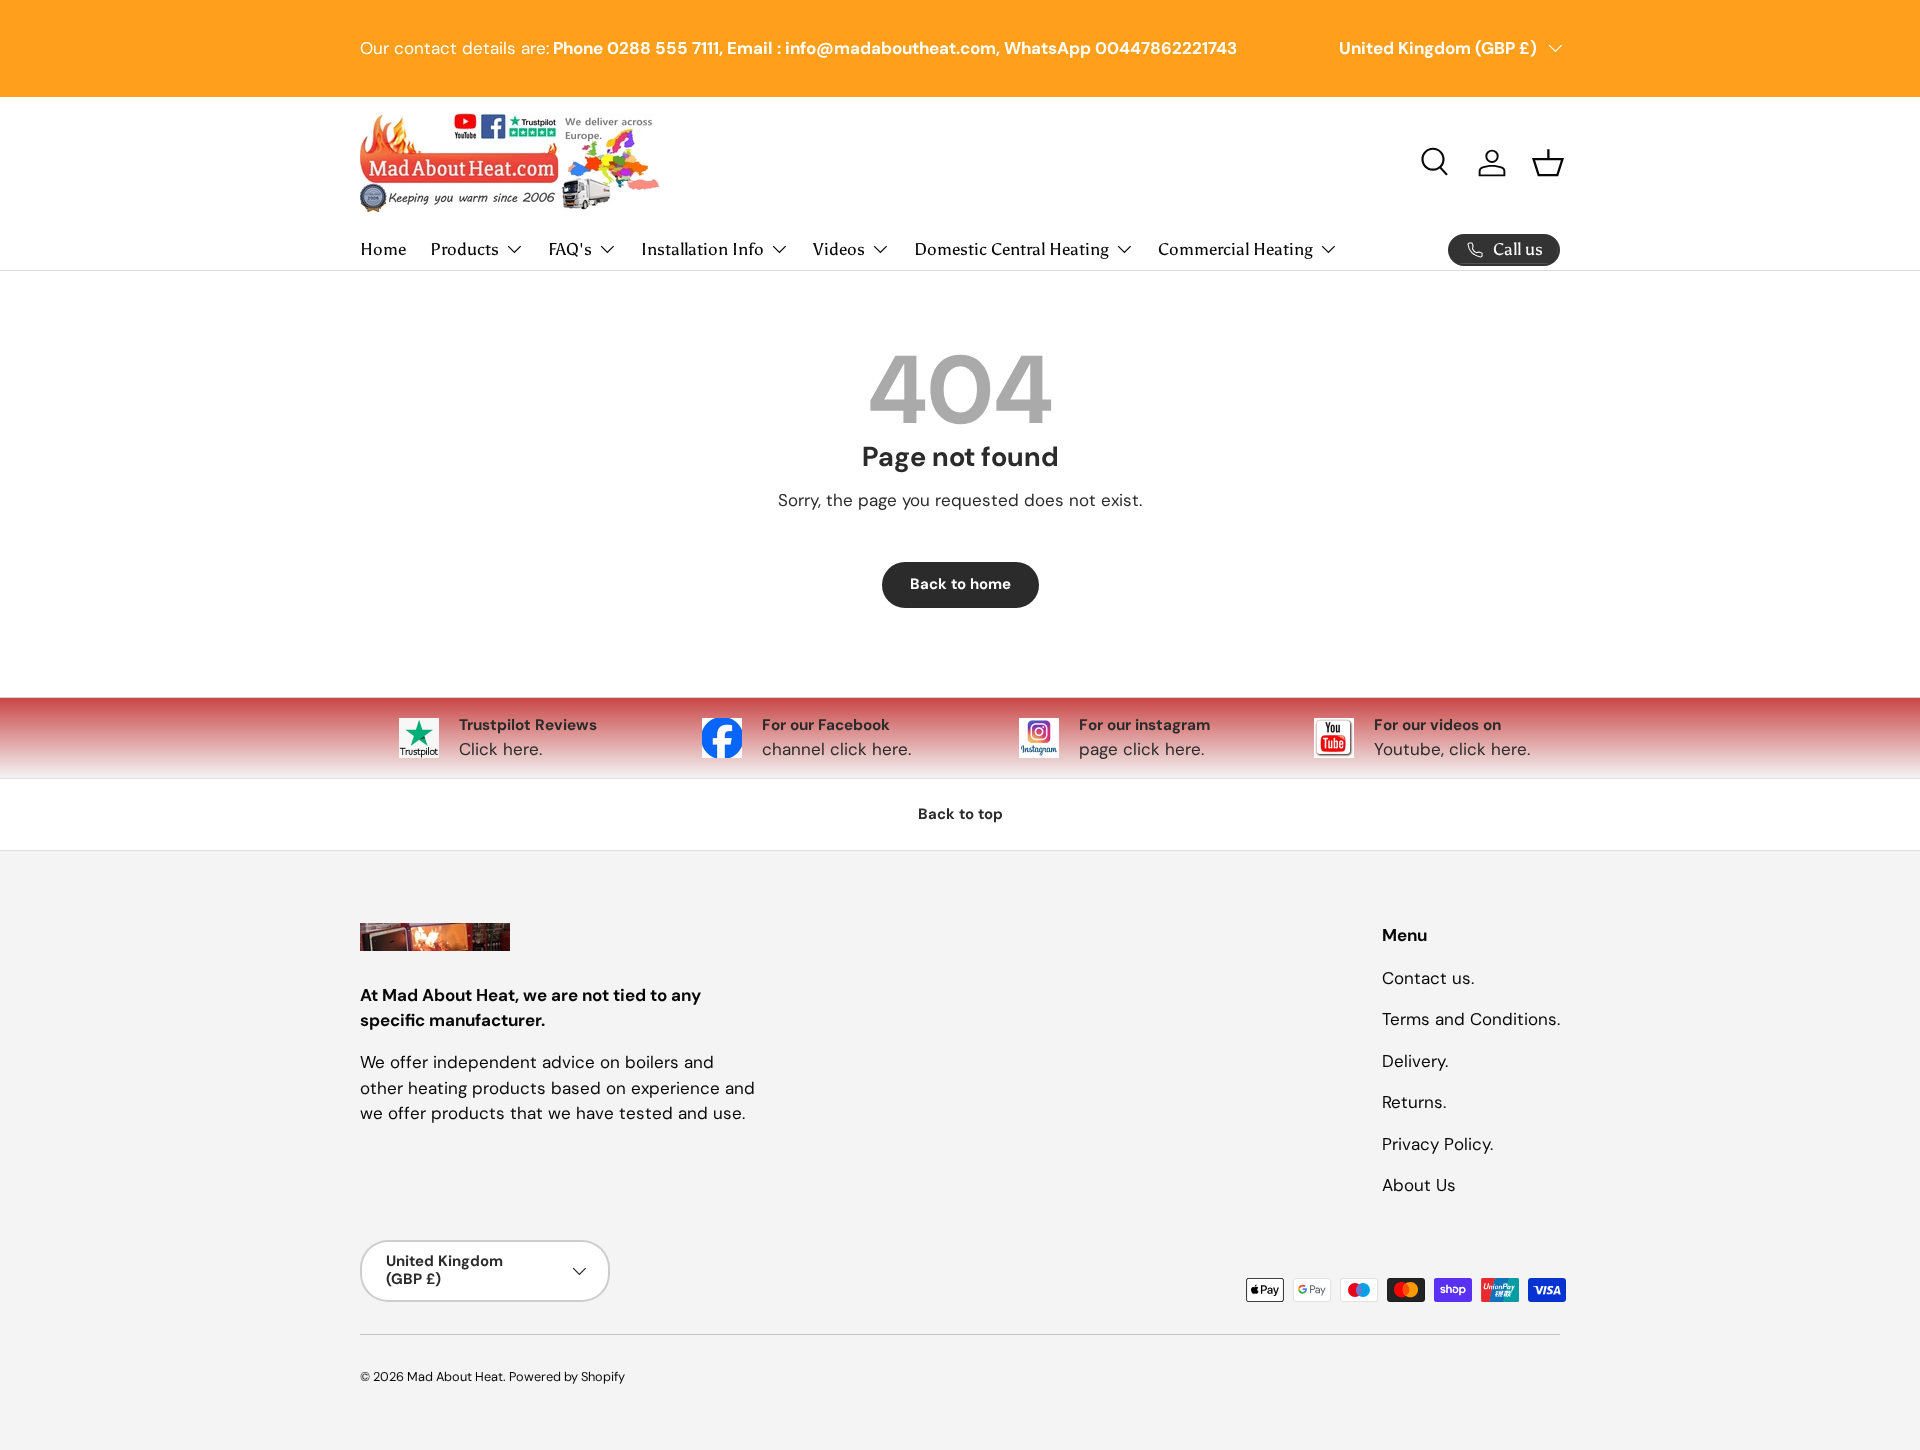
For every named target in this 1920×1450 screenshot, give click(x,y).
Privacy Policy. (1437, 1143)
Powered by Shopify (567, 1376)
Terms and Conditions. (1471, 1019)
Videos (839, 249)
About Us (1419, 1185)
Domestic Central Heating (1011, 249)
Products (464, 249)
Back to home (960, 584)
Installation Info (702, 249)
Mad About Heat (455, 1376)
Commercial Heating (1235, 249)
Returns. (1414, 1102)
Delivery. (1415, 1060)
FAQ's (570, 249)
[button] (1548, 163)
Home (383, 249)
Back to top (960, 814)
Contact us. (1428, 977)
